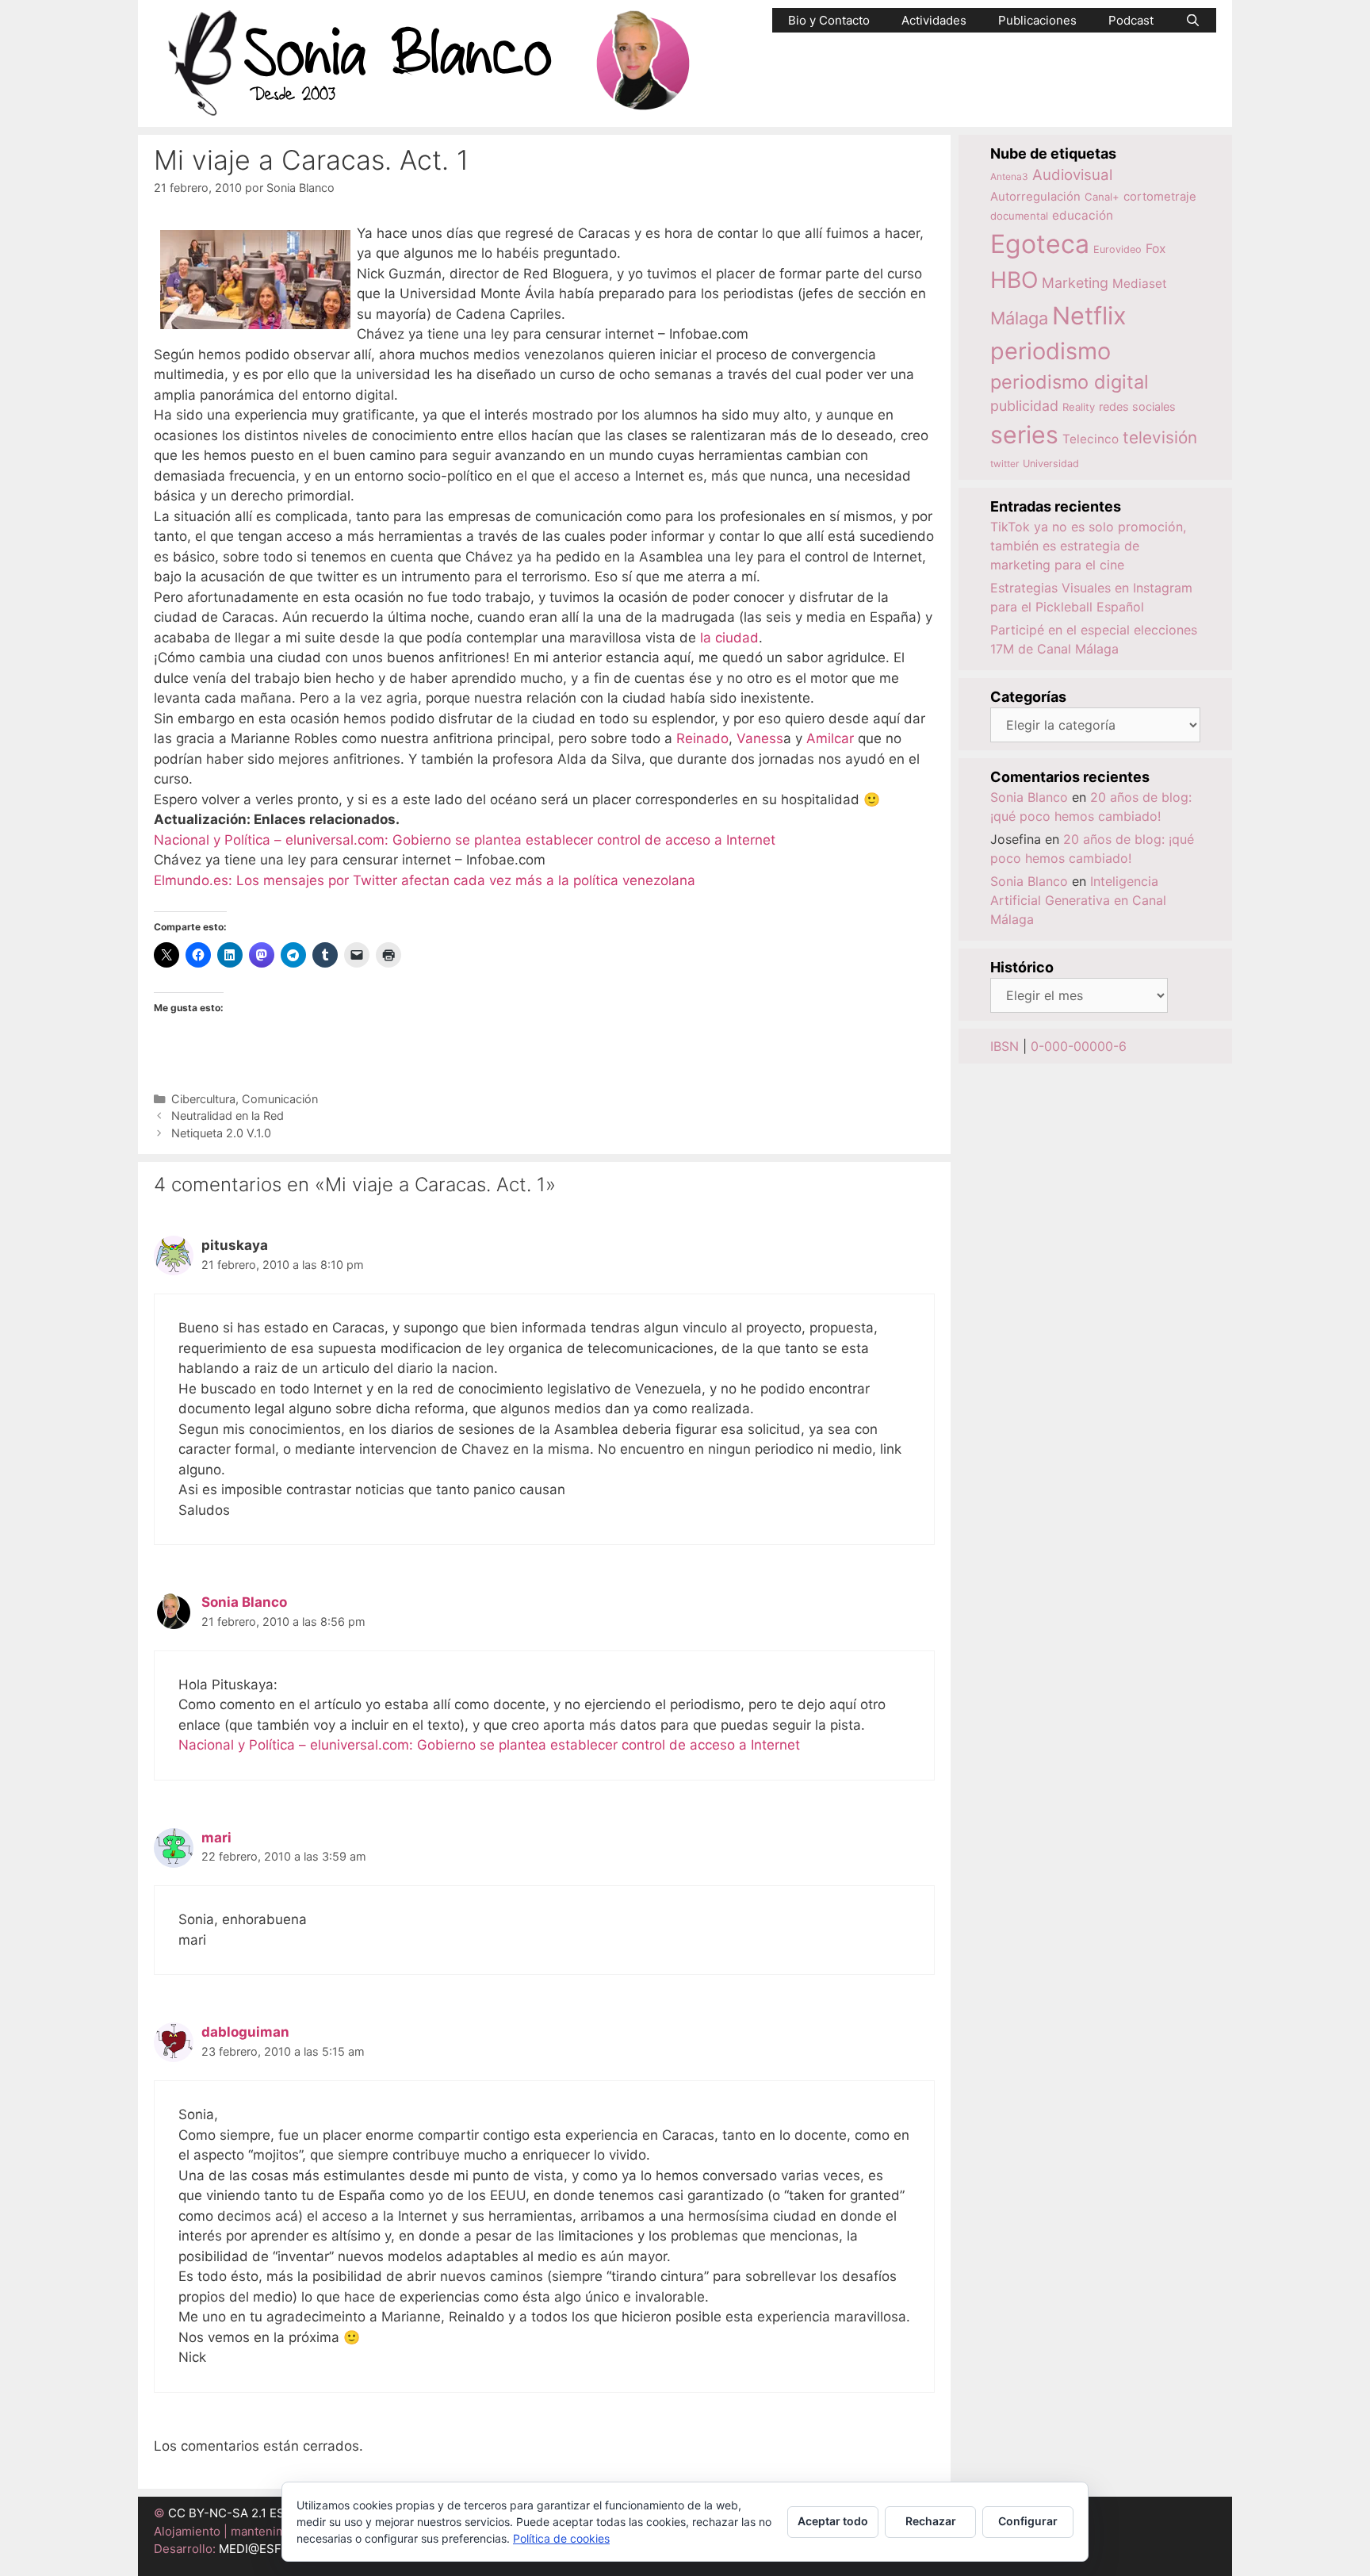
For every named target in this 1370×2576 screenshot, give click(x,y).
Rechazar (931, 2521)
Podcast (1131, 20)
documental (1019, 216)
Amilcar (830, 738)
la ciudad (729, 638)
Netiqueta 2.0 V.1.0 (221, 1133)
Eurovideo (1117, 249)
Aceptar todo (833, 2521)
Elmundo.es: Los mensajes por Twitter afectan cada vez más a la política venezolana (425, 880)
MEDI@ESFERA (262, 2549)
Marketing (1075, 283)
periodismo (1050, 351)
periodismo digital (1070, 382)
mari (216, 1838)
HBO (1014, 280)
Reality (1079, 407)
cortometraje (1160, 197)
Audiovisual (1072, 175)
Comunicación (280, 1099)
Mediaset (1140, 284)
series (1024, 435)
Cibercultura (203, 1099)
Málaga (1019, 318)
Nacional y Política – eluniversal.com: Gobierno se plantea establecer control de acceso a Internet (465, 840)
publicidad (1024, 406)
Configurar (1028, 2521)
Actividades (934, 20)
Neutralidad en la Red (228, 1115)
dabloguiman (245, 2032)
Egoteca (1040, 244)
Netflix (1089, 315)
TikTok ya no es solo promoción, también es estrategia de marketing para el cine (1088, 546)
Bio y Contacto (829, 20)
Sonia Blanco (244, 1602)
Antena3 (1009, 176)
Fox (1156, 249)
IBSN (1005, 1046)
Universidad (1051, 464)
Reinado (702, 738)
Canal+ (1102, 197)
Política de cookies (561, 2538)
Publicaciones (1037, 20)
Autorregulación (1035, 197)
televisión (1160, 437)
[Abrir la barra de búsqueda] (1193, 20)
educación (1083, 215)
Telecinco (1091, 439)
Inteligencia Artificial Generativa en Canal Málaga (1078, 900)
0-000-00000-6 (1079, 1046)
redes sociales (1137, 406)
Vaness (760, 738)
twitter (1005, 464)
